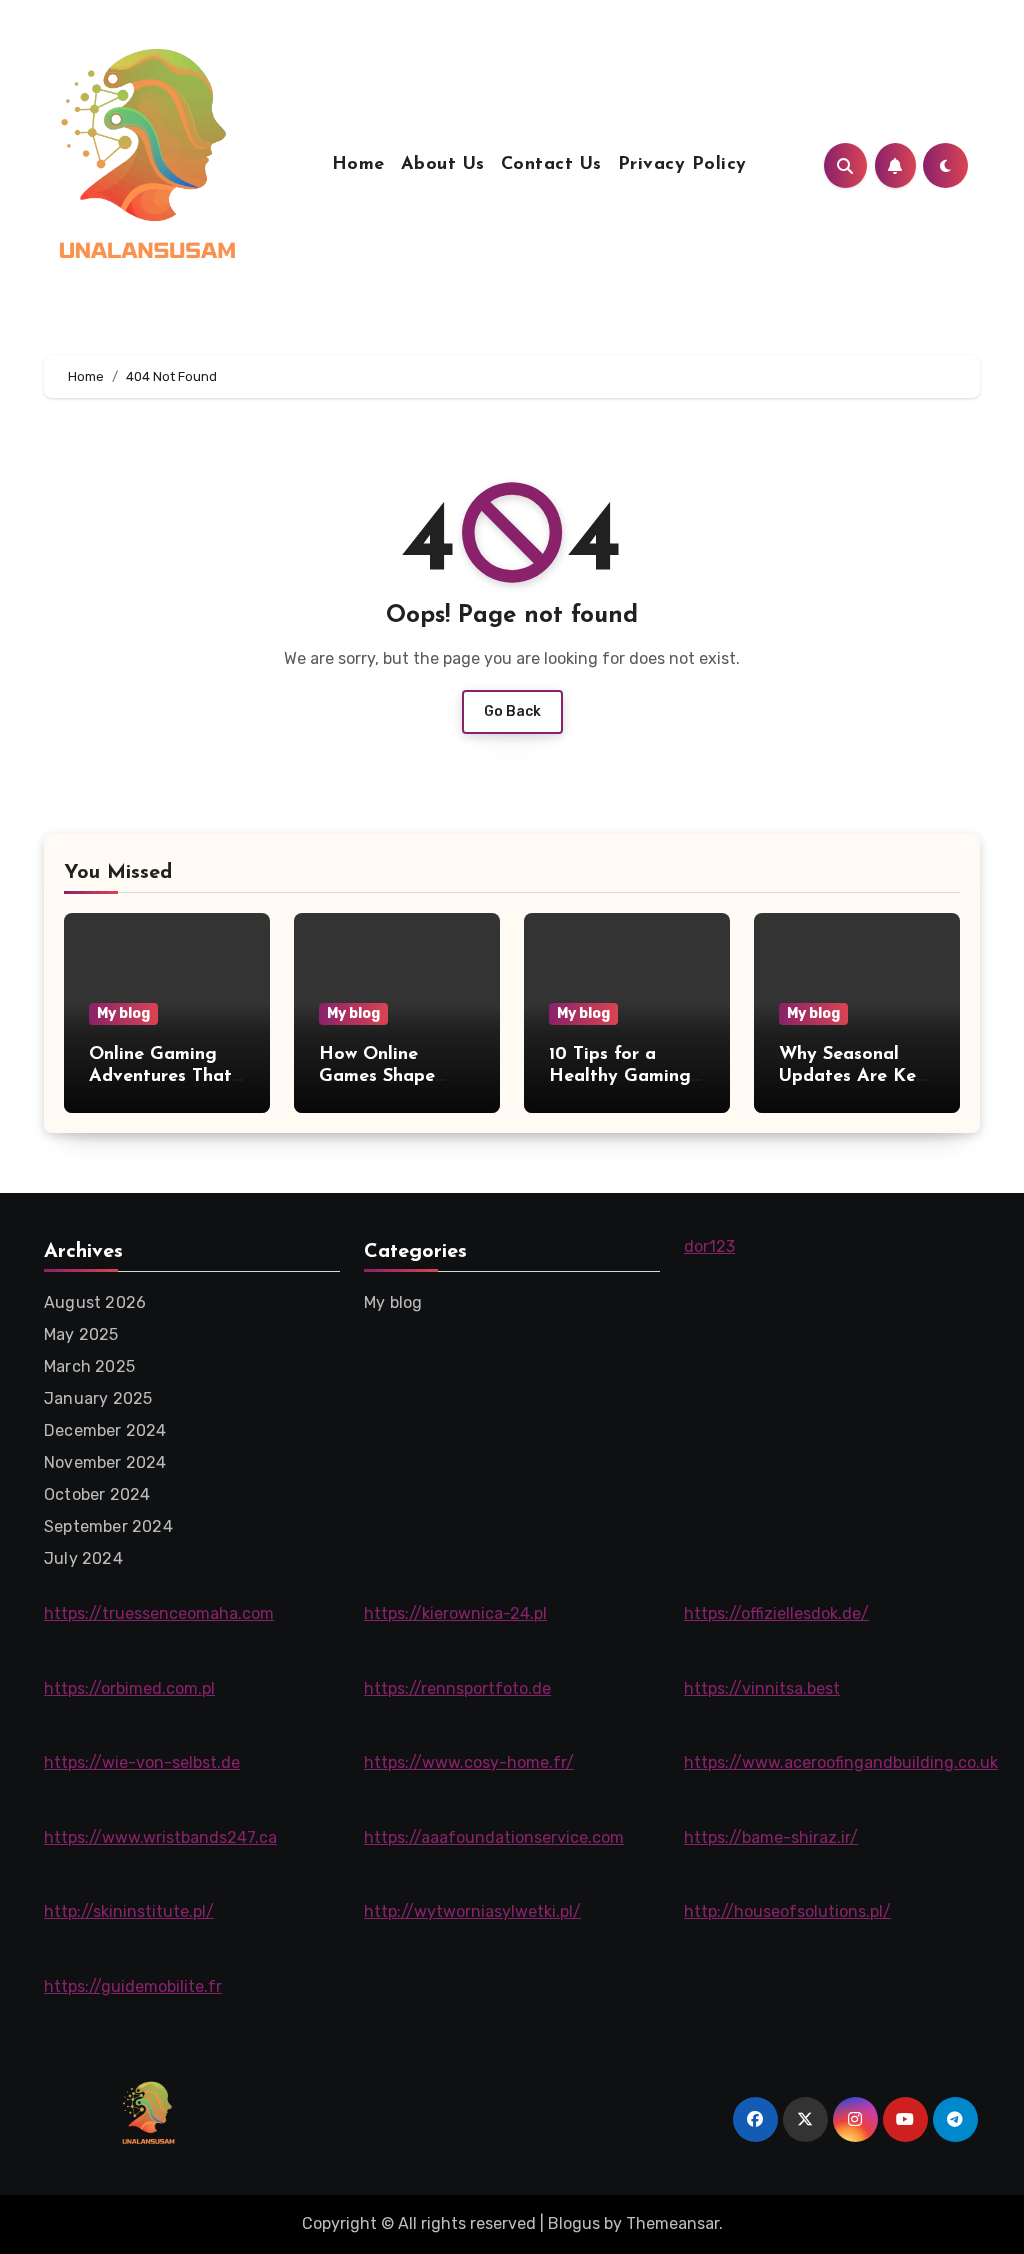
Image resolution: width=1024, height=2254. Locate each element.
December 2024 (105, 1430)
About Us (443, 165)
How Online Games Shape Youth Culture (378, 1076)
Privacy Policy (682, 165)
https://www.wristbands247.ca (160, 1837)
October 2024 (97, 1494)
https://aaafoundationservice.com (494, 1837)
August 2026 (95, 1302)
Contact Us (551, 165)
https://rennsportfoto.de (457, 1688)
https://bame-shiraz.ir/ (771, 1837)
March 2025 (89, 1366)
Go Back (512, 711)
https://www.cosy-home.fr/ (469, 1762)
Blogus (574, 2223)
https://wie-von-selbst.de (142, 1762)
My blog (123, 1013)
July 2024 (83, 1558)
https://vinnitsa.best (762, 1688)
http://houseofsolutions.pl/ (787, 1911)
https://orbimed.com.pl (129, 1688)
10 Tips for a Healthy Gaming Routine (620, 1076)
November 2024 (105, 1462)
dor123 (709, 1246)
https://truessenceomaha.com (159, 1613)
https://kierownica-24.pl (455, 1613)
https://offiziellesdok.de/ (776, 1613)
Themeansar (672, 2223)
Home (358, 165)
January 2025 (98, 1398)
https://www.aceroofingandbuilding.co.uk (841, 1762)
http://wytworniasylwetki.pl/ (472, 1911)
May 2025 (81, 1334)
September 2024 (108, 1526)
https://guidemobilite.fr (133, 1986)
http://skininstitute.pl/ (129, 1911)
